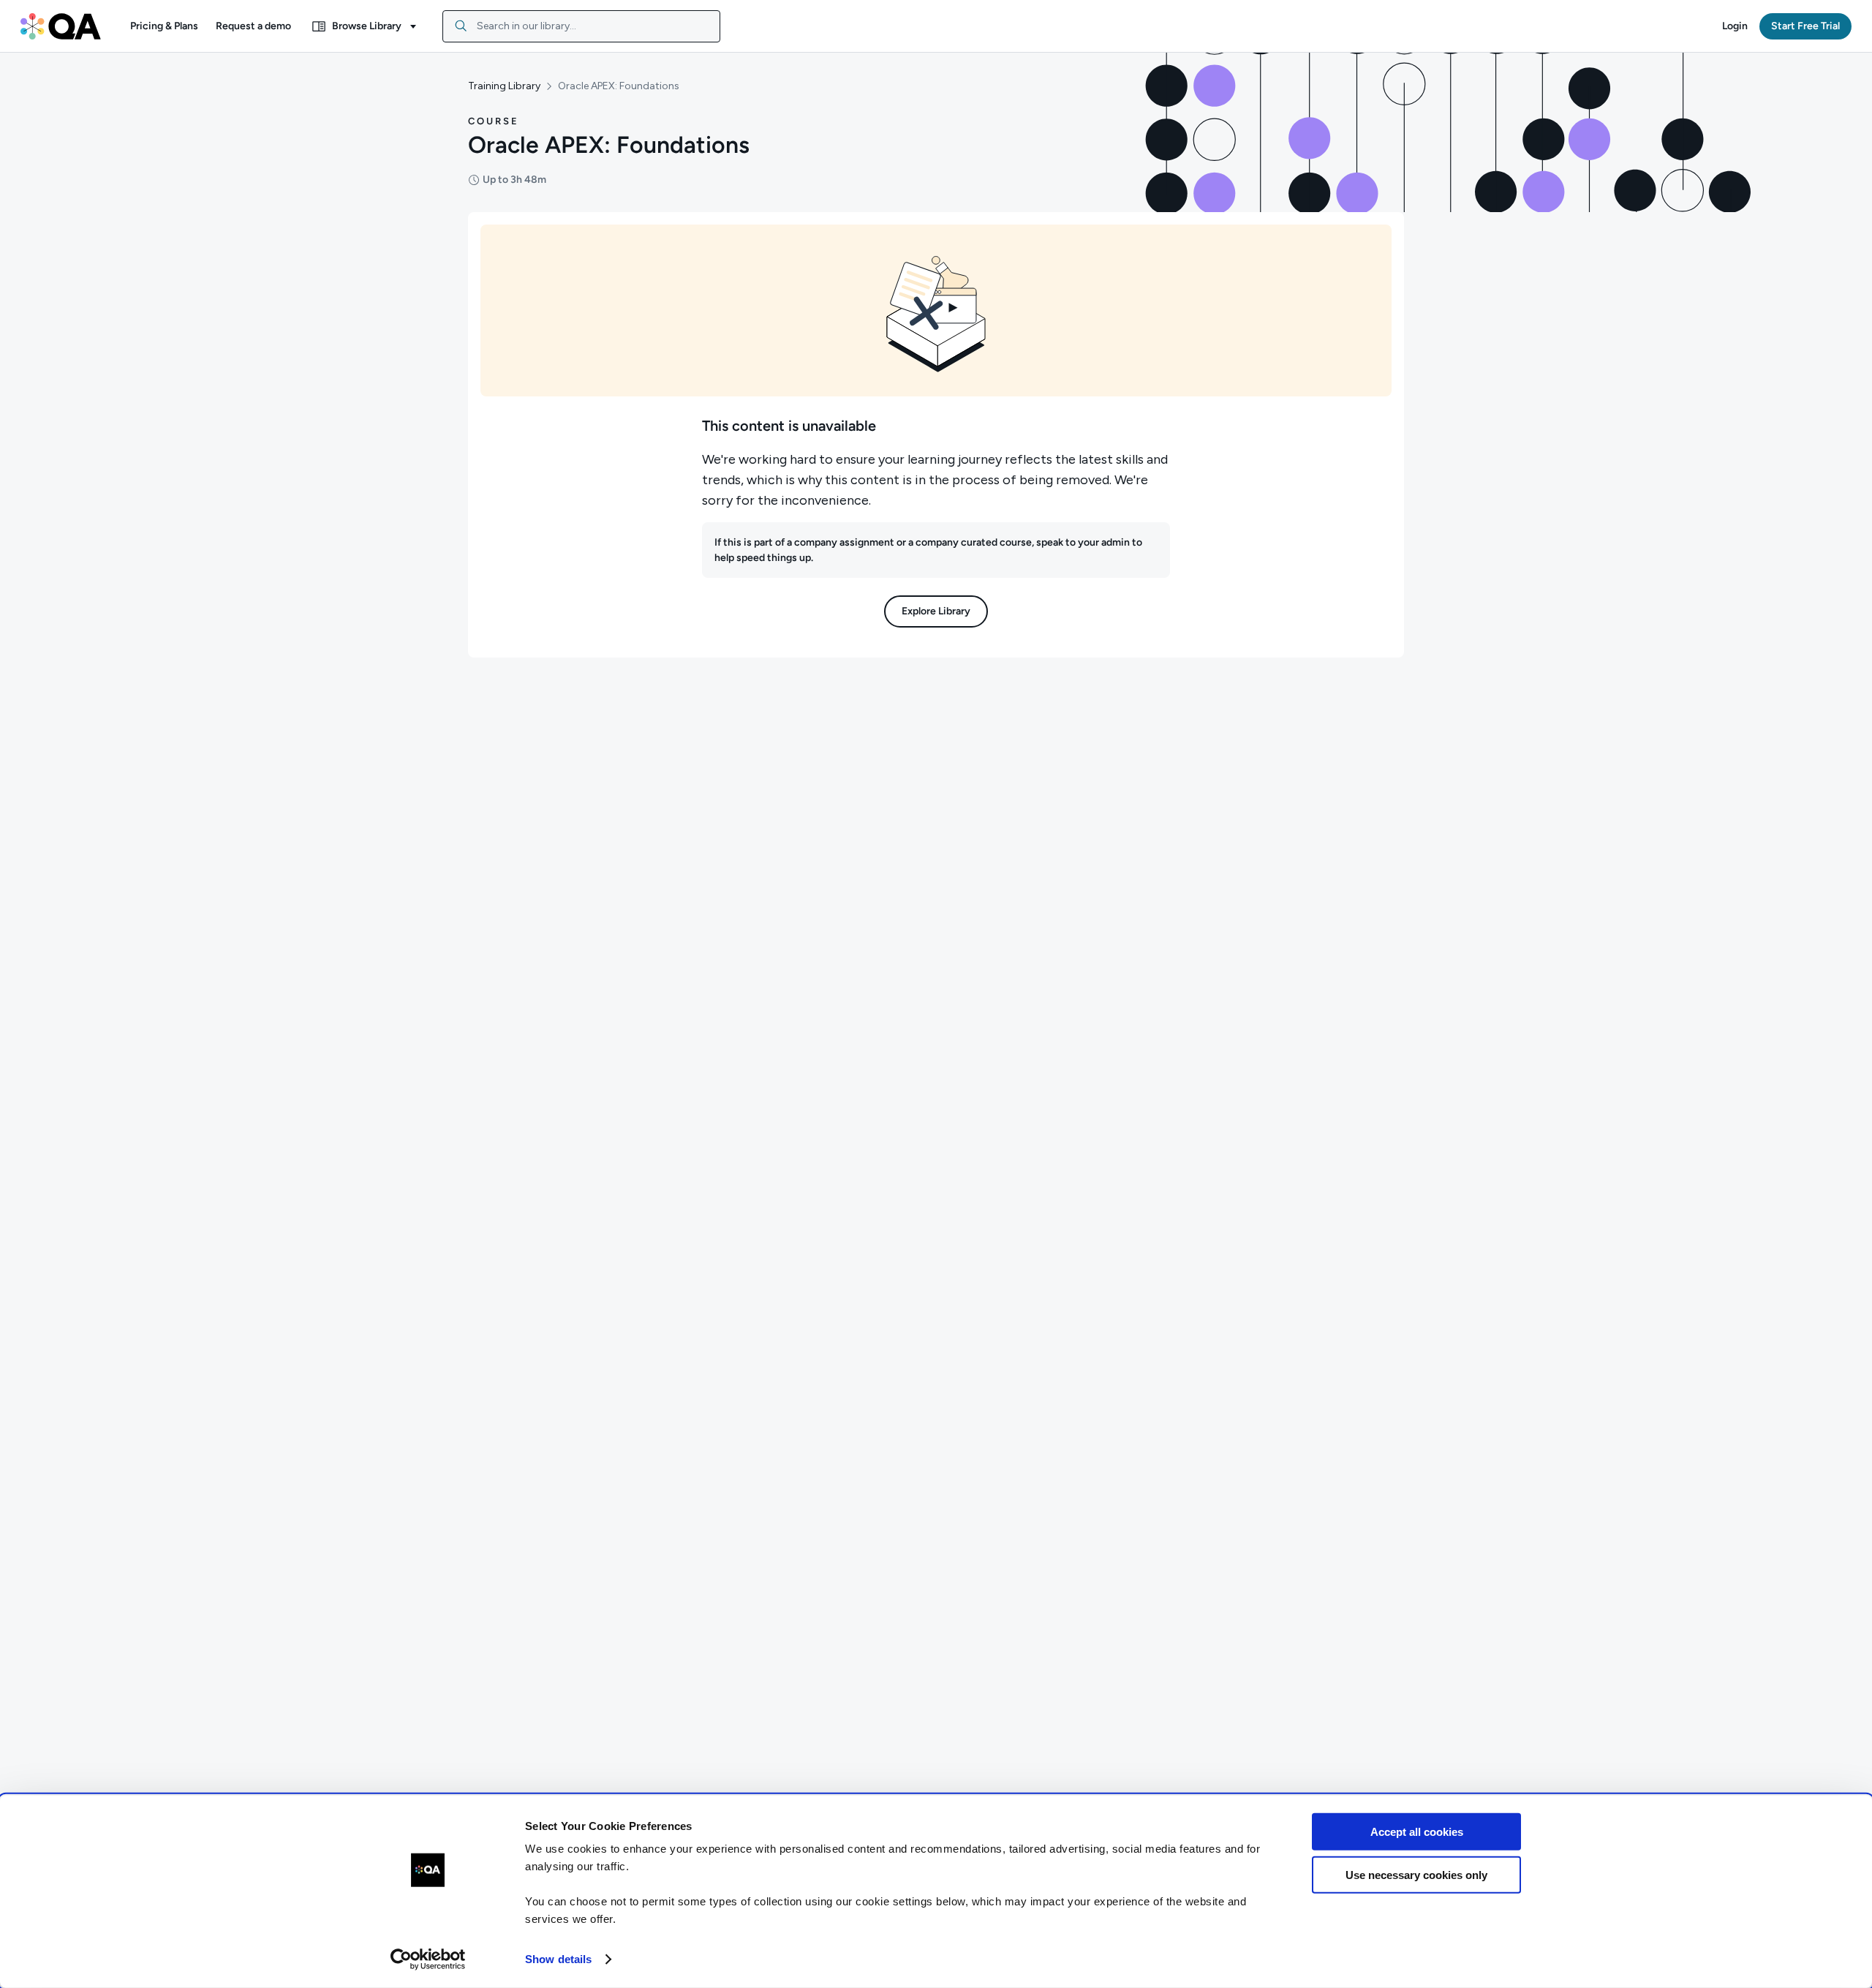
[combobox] (581, 26)
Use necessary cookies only (1416, 1874)
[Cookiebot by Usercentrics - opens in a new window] (428, 1959)
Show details (558, 1959)
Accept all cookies (1417, 1832)
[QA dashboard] (61, 26)
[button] (164, 26)
